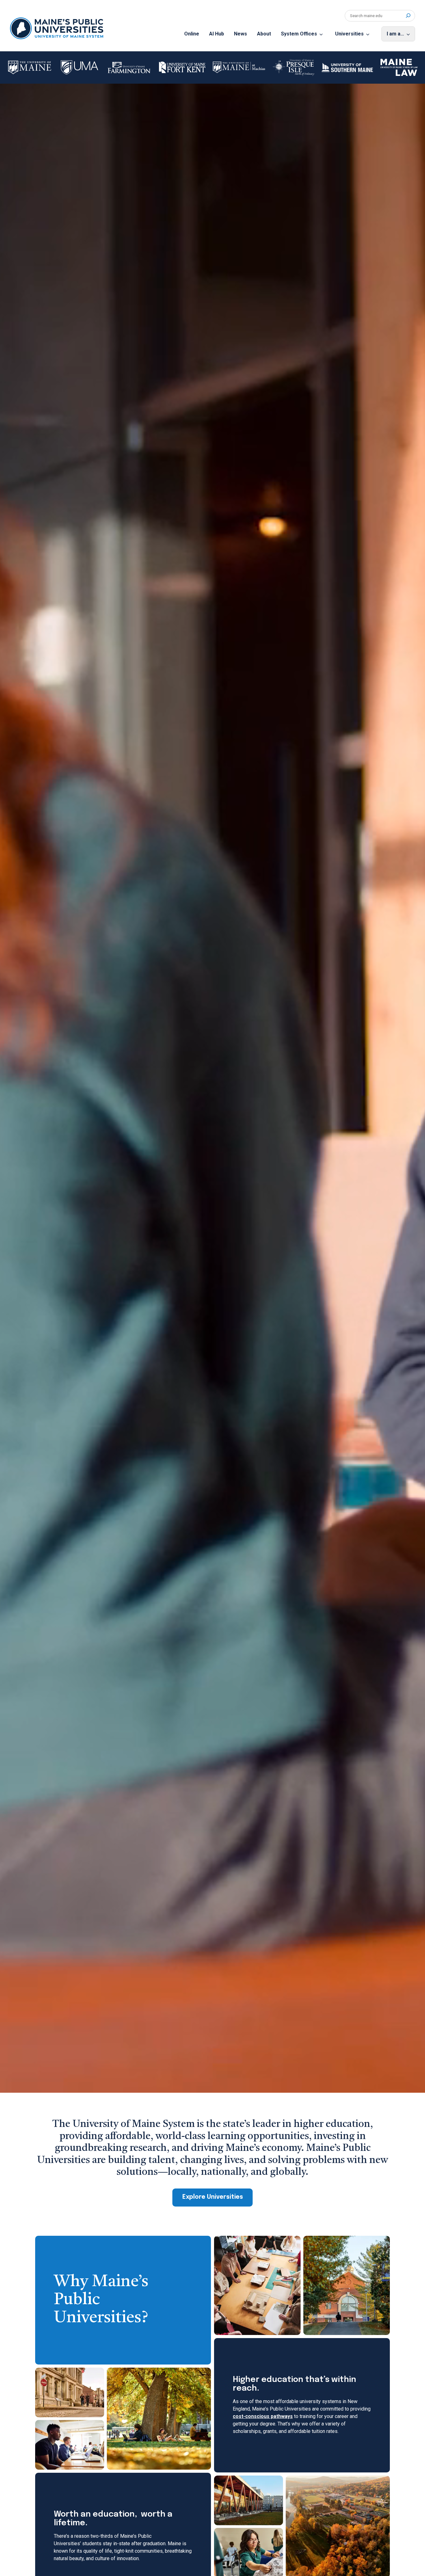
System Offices (299, 34)
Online (192, 34)
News (241, 34)
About (264, 34)
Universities (349, 34)
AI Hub (217, 34)
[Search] (408, 16)
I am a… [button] (395, 34)
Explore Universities (213, 2197)
